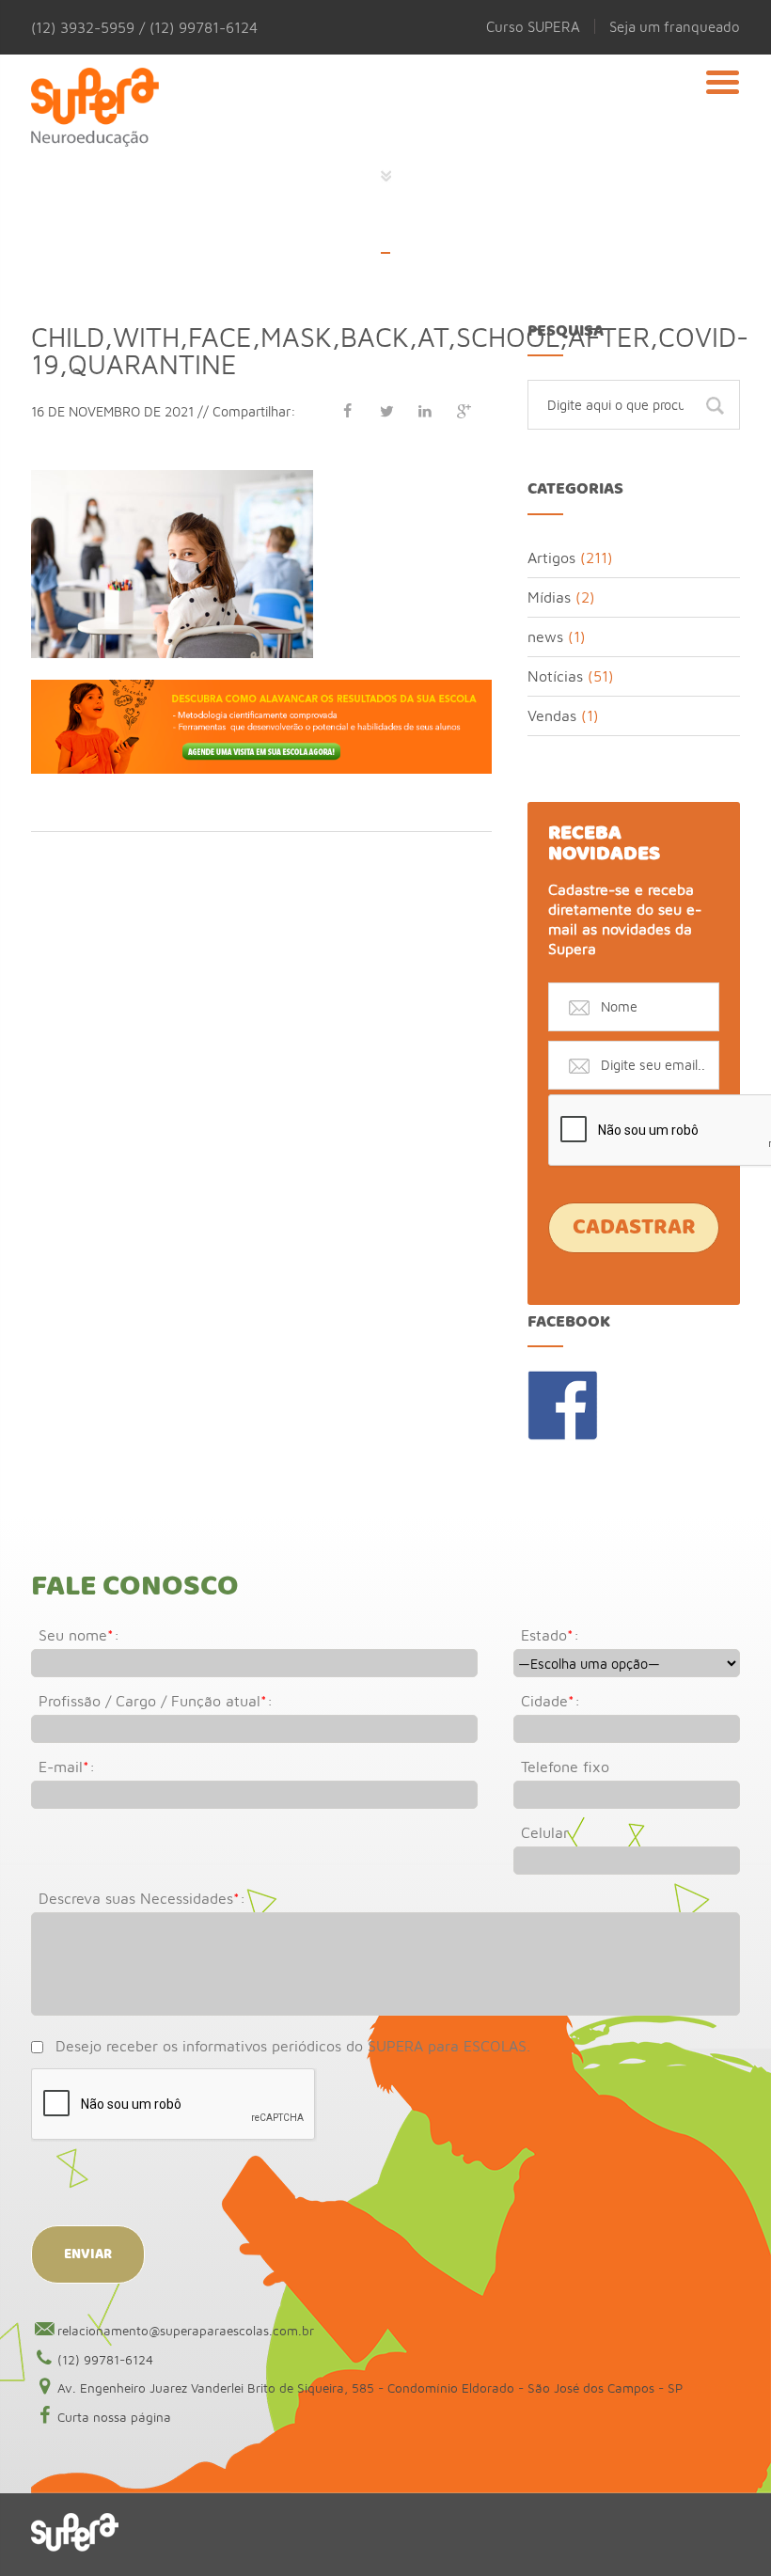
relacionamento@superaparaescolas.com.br (186, 2331)
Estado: (550, 1635)
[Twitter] (386, 411)
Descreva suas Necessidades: (142, 1898)
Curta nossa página (114, 2417)
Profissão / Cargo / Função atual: (156, 1701)
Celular (545, 1832)
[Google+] (464, 411)
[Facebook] (348, 411)
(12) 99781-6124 (105, 2360)
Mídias (549, 597)
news (545, 636)
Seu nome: (79, 1635)
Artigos (551, 558)
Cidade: (551, 1701)
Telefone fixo (565, 1767)
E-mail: (67, 1767)
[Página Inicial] (95, 108)
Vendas (552, 715)
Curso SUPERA (533, 26)
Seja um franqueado (675, 26)
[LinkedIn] (425, 411)
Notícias (555, 676)
